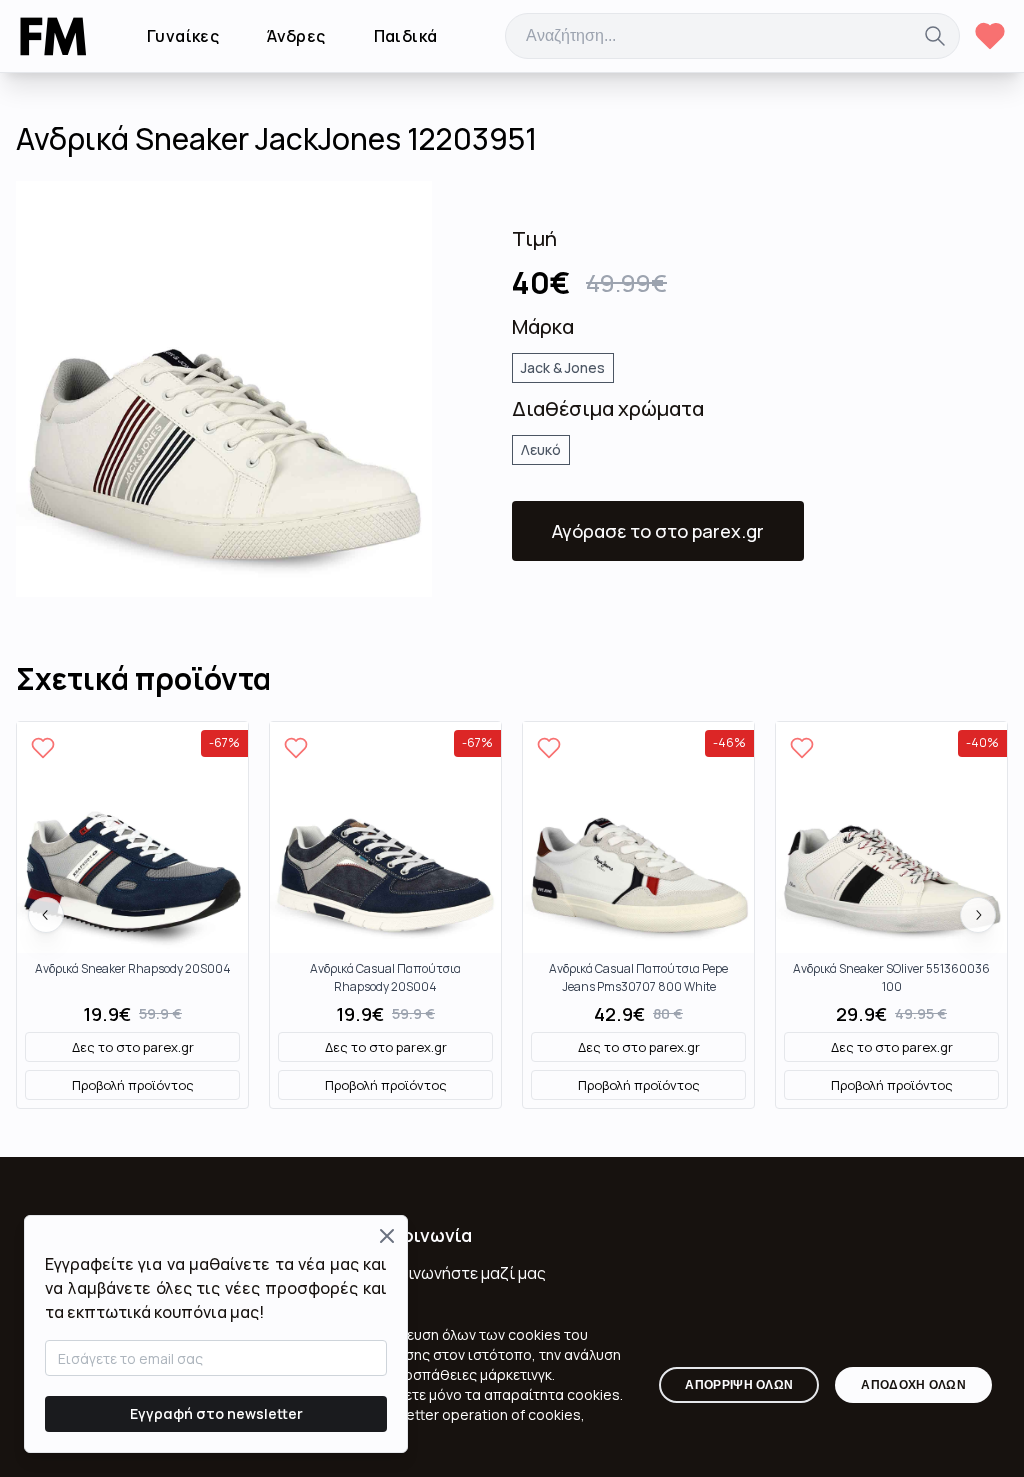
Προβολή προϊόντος (133, 1085)
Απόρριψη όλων (739, 1385)
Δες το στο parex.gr (133, 1047)
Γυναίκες (183, 36)
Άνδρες (296, 36)
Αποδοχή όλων (913, 1385)
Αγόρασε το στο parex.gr (658, 531)
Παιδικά (406, 36)
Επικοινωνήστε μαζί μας (454, 1273)
